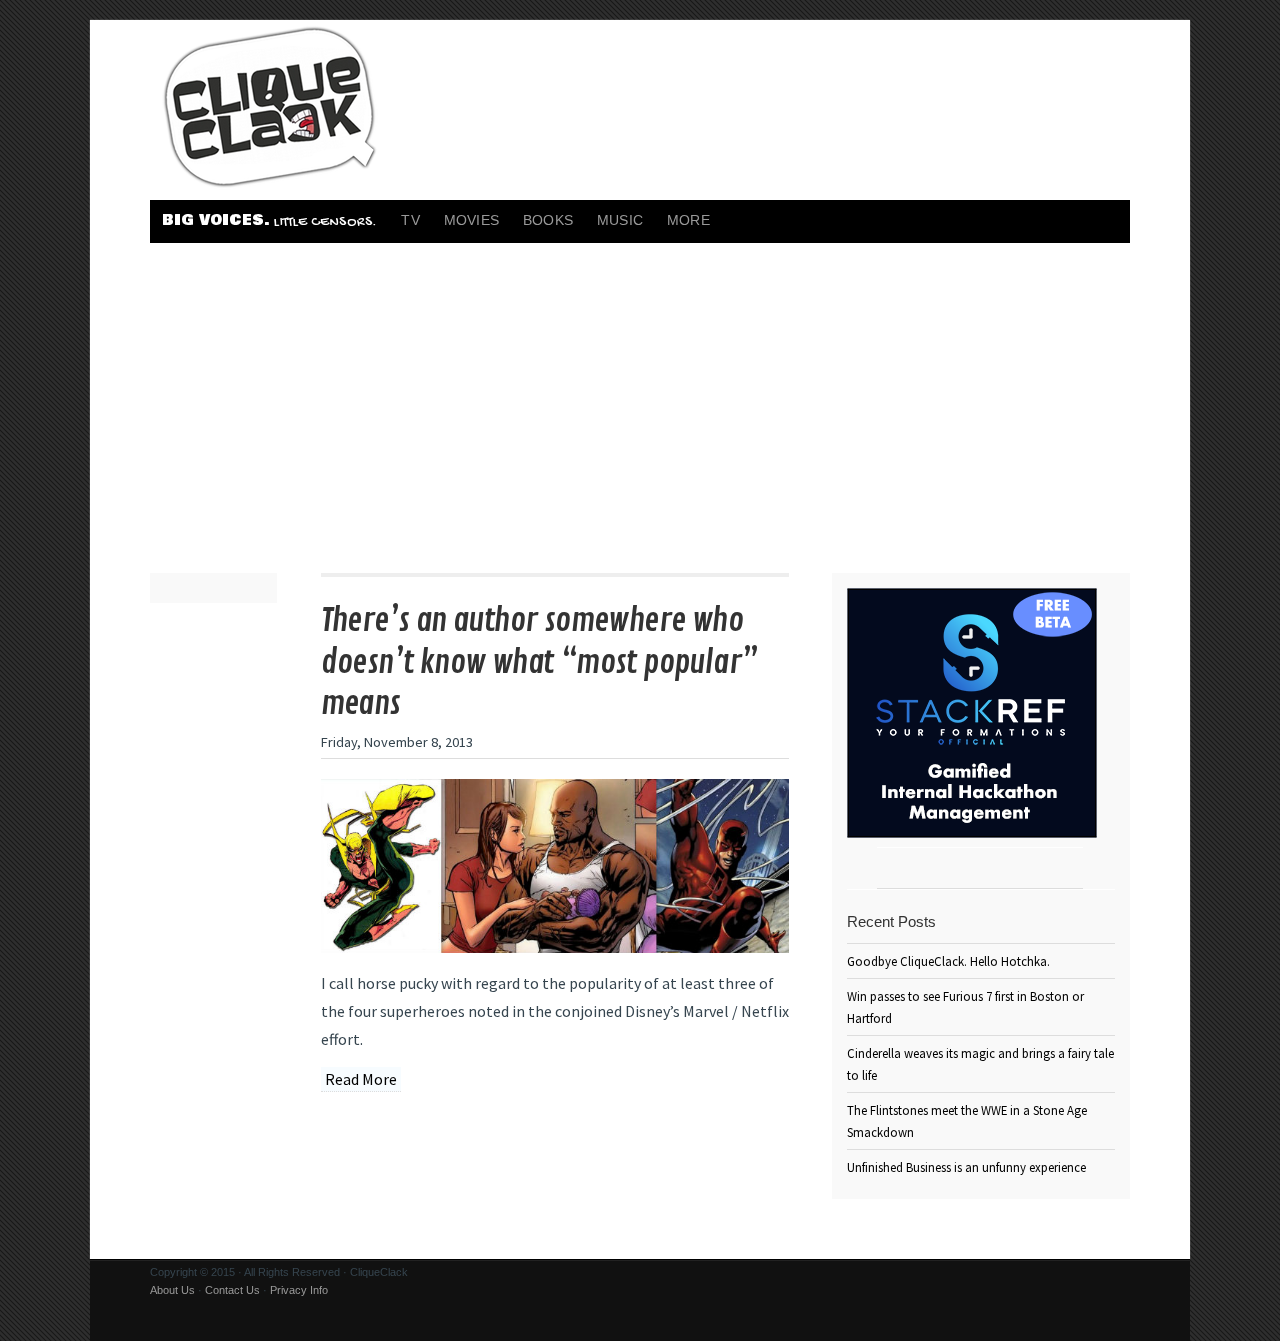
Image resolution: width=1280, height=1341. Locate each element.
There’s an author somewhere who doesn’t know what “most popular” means (539, 662)
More (688, 220)
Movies (471, 220)
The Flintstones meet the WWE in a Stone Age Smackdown (967, 1121)
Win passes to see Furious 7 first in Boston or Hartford (965, 1007)
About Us (172, 1290)
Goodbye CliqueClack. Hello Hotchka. (948, 961)
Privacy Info (299, 1290)
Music (620, 220)
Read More (361, 1079)
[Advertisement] (640, 393)
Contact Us (232, 1290)
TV (410, 220)
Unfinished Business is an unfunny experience (966, 1167)
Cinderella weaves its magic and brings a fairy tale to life (980, 1064)
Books (548, 220)
